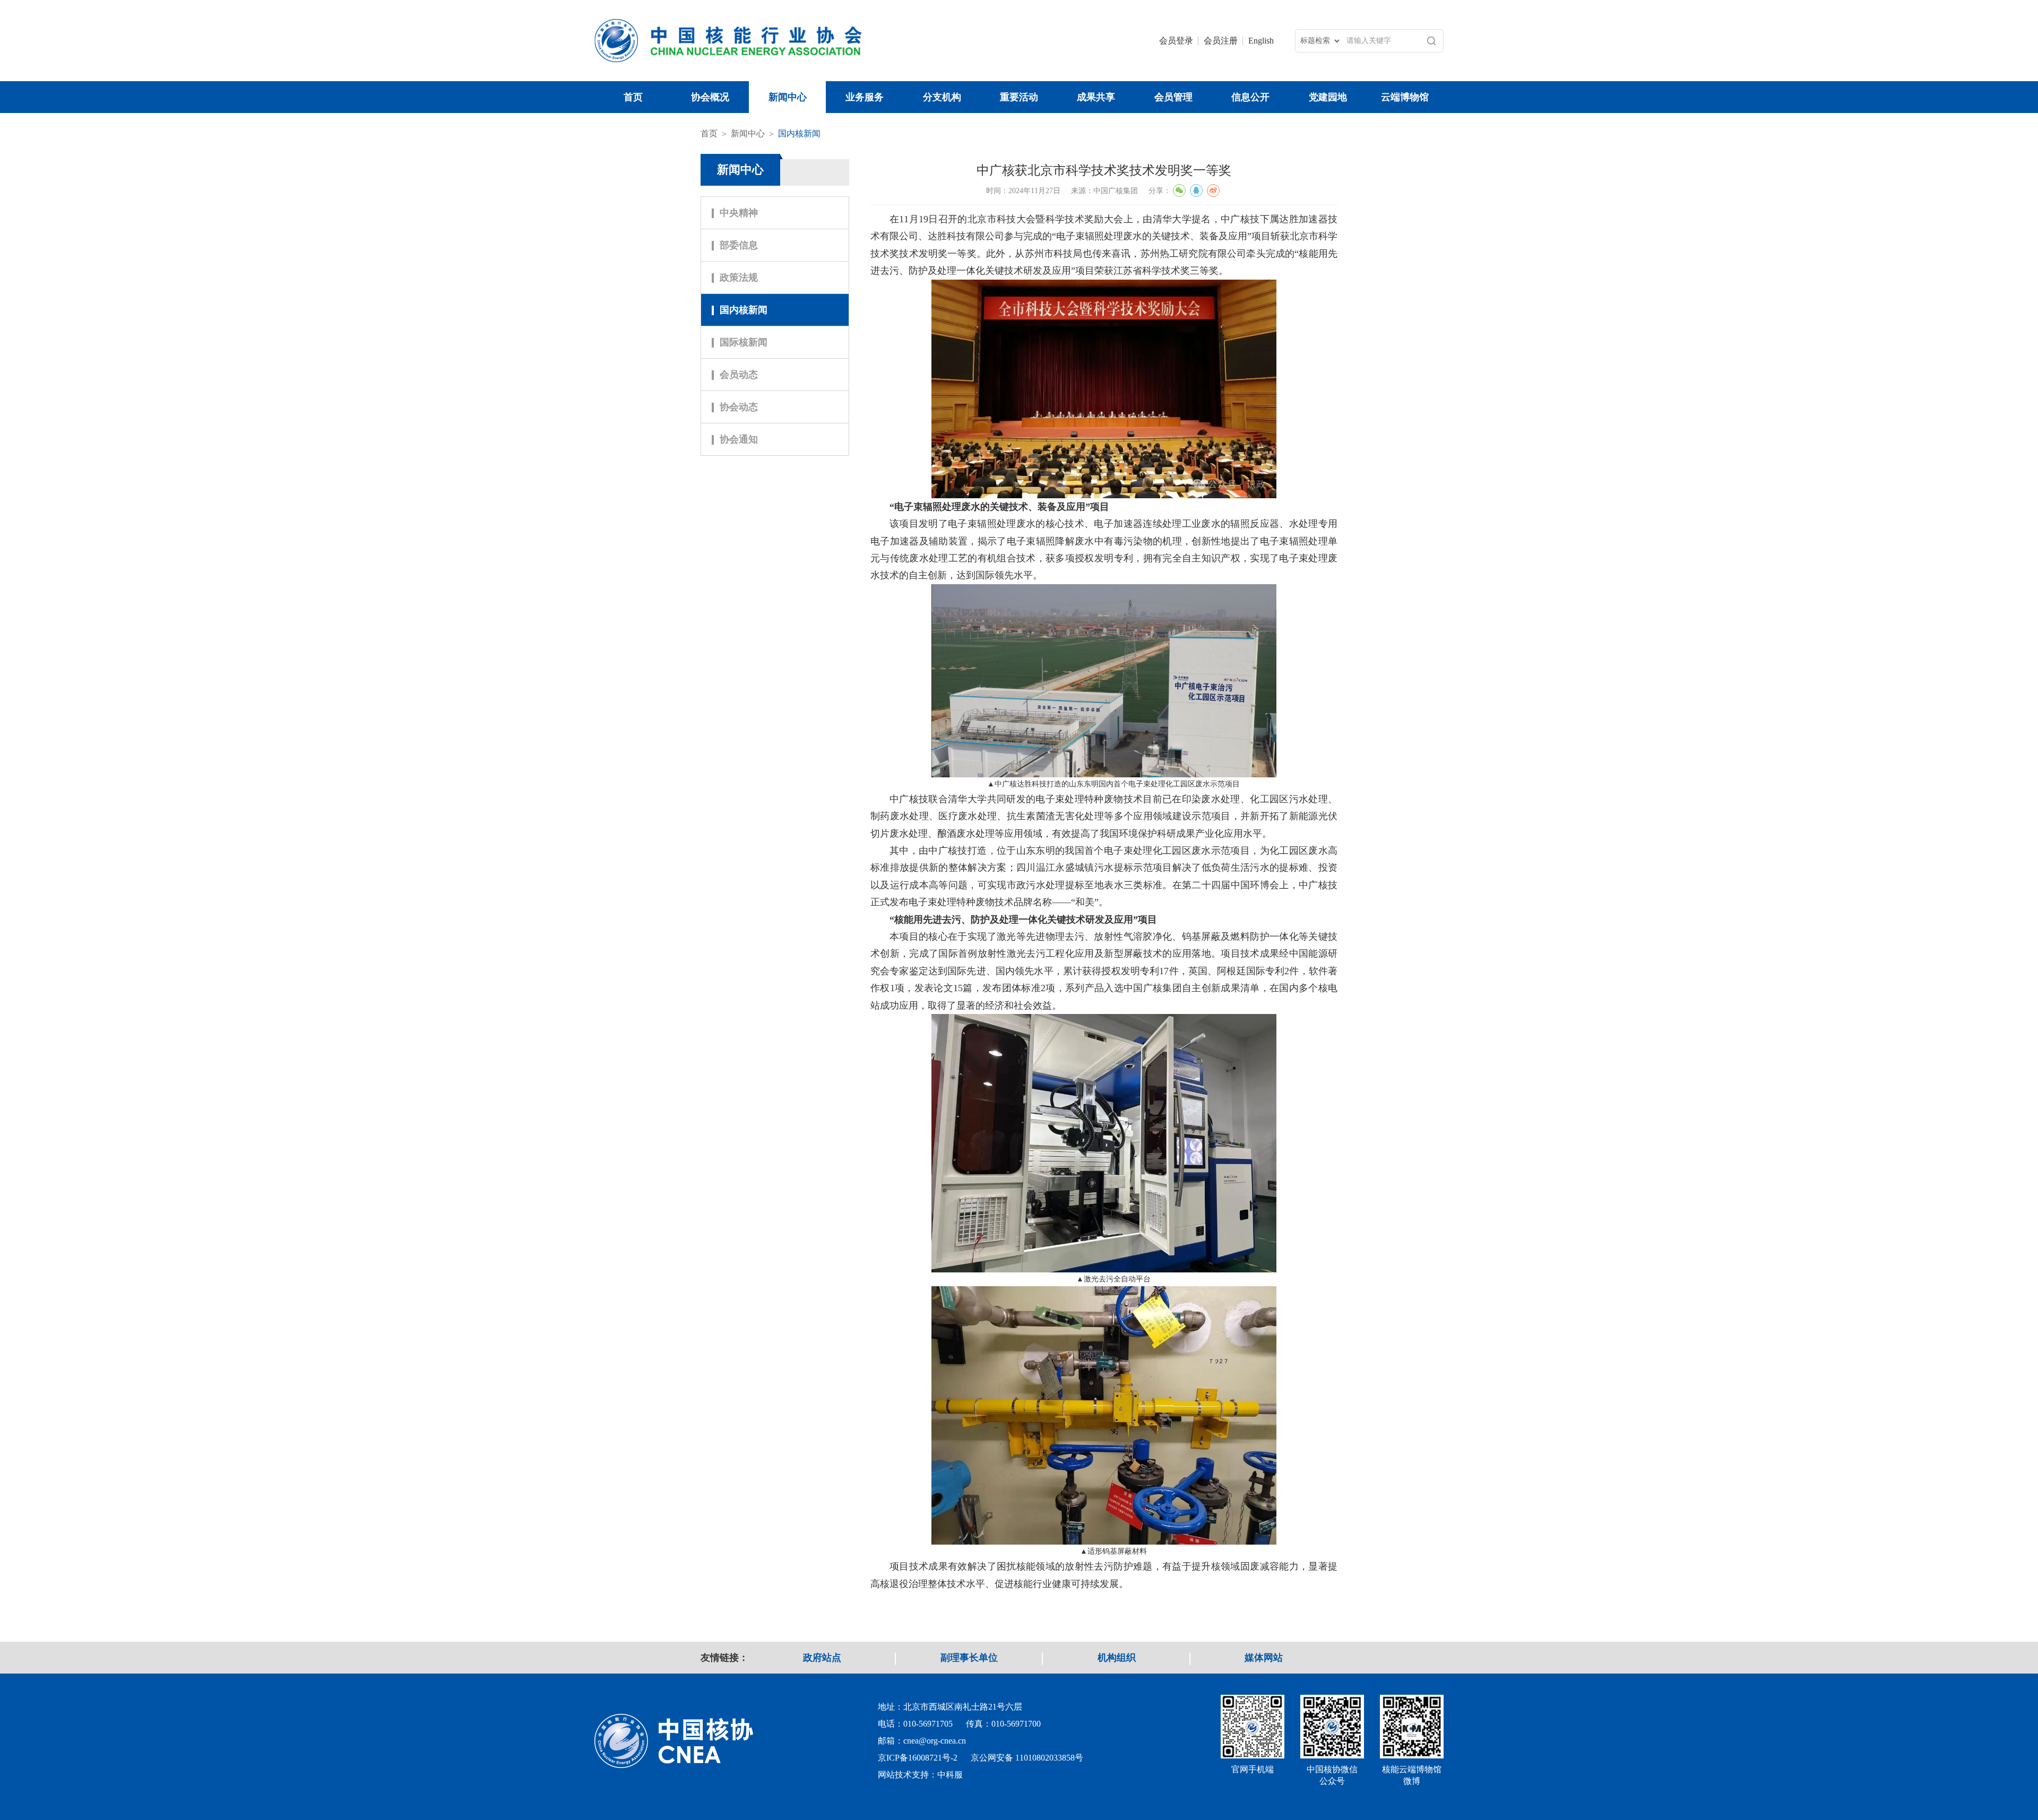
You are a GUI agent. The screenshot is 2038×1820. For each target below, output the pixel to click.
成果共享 (1096, 97)
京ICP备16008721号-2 (918, 1758)
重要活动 (1019, 97)
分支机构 (942, 97)
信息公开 (1250, 97)
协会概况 (710, 97)
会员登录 (1176, 41)
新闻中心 (788, 97)
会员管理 (1173, 97)
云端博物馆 (1405, 97)
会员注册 (1221, 41)
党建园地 (1328, 97)
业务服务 (865, 97)
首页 (633, 97)
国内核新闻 (799, 133)
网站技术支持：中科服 (920, 1775)
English (1261, 41)
